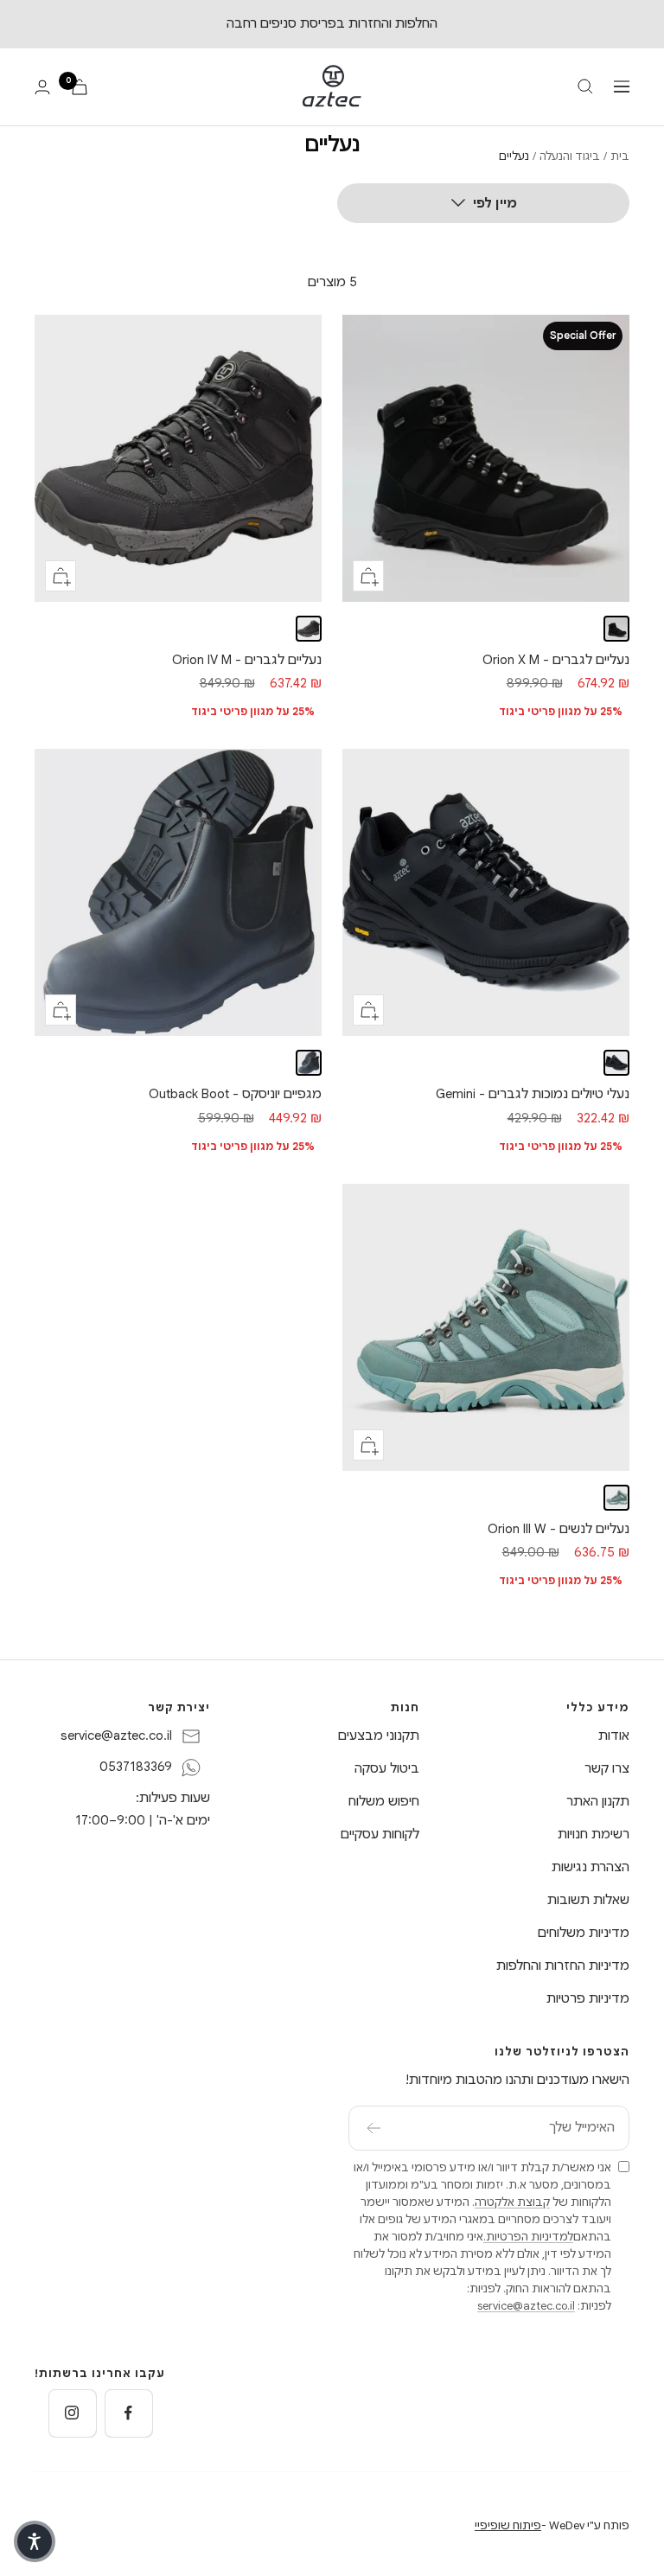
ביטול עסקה (387, 1768)
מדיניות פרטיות (588, 1998)
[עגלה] (80, 87)
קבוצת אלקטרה (512, 2202)
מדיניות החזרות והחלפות (563, 1966)
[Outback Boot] (309, 1063)
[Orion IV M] (309, 629)
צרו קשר (607, 1768)
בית (620, 156)
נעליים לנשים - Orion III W (559, 1529)
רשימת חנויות (594, 1834)
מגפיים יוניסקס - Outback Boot (235, 1094)
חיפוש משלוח (384, 1801)
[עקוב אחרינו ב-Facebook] (128, 2413)
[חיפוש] (585, 86)
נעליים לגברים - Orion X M (556, 660)
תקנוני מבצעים (379, 1735)
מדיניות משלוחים (584, 1933)
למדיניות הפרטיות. (528, 2237)
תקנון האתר (598, 1801)
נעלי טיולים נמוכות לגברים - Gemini (533, 1094)
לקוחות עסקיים (380, 1834)
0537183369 (136, 1767)
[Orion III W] (616, 1498)
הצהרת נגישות (591, 1867)
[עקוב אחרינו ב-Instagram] (72, 2413)
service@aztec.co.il (116, 1735)
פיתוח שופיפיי (508, 2525)
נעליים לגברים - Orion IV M (247, 660)
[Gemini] (616, 1063)
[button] (35, 2541)
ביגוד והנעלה (570, 156)
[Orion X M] (616, 629)
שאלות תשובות (588, 1900)
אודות (614, 1735)
